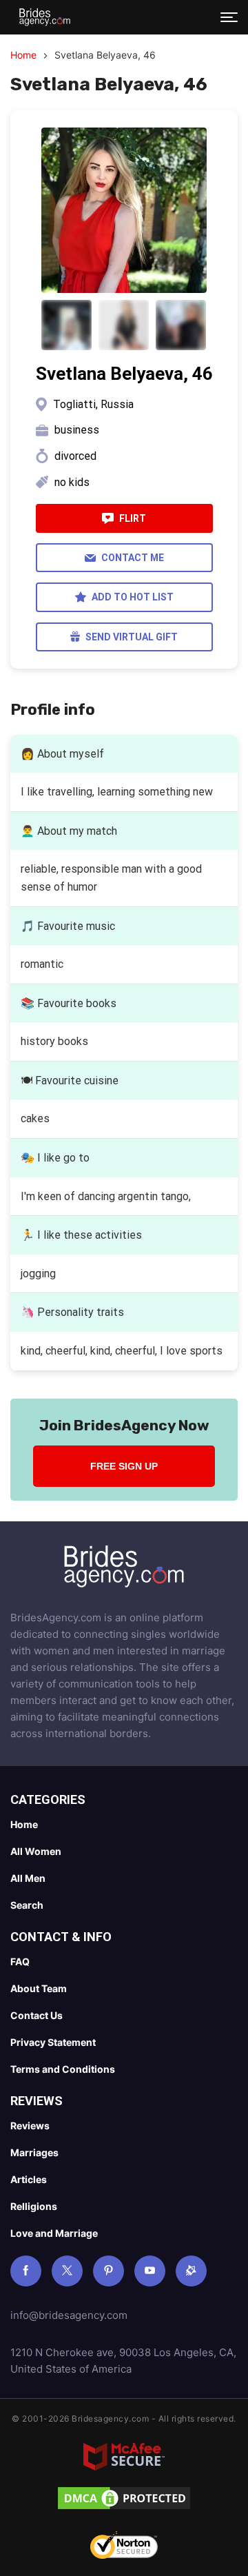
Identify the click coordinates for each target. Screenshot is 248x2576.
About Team (39, 1988)
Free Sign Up (124, 1466)
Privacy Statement (53, 2042)
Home (23, 55)
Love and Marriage (54, 2233)
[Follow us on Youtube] (150, 2271)
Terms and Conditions (63, 2069)
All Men (28, 1878)
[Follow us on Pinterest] (108, 2271)
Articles (29, 2179)
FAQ (20, 1961)
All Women (36, 1851)
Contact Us (37, 2015)
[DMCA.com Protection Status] (124, 2501)
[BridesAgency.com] (45, 17)
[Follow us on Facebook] (26, 2271)
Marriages (34, 2152)
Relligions (34, 2206)
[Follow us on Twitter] (67, 2271)
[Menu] (229, 17)
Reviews (30, 2126)
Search (27, 1905)
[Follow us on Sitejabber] (191, 2271)
